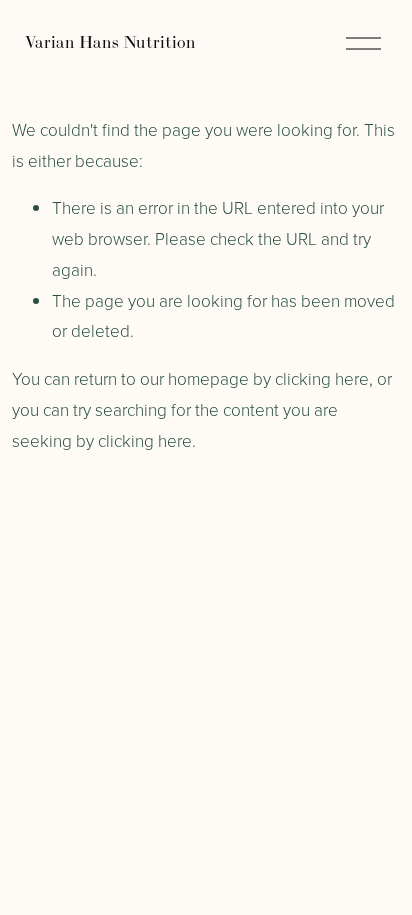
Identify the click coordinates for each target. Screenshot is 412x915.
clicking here (322, 378)
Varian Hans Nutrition (110, 42)
